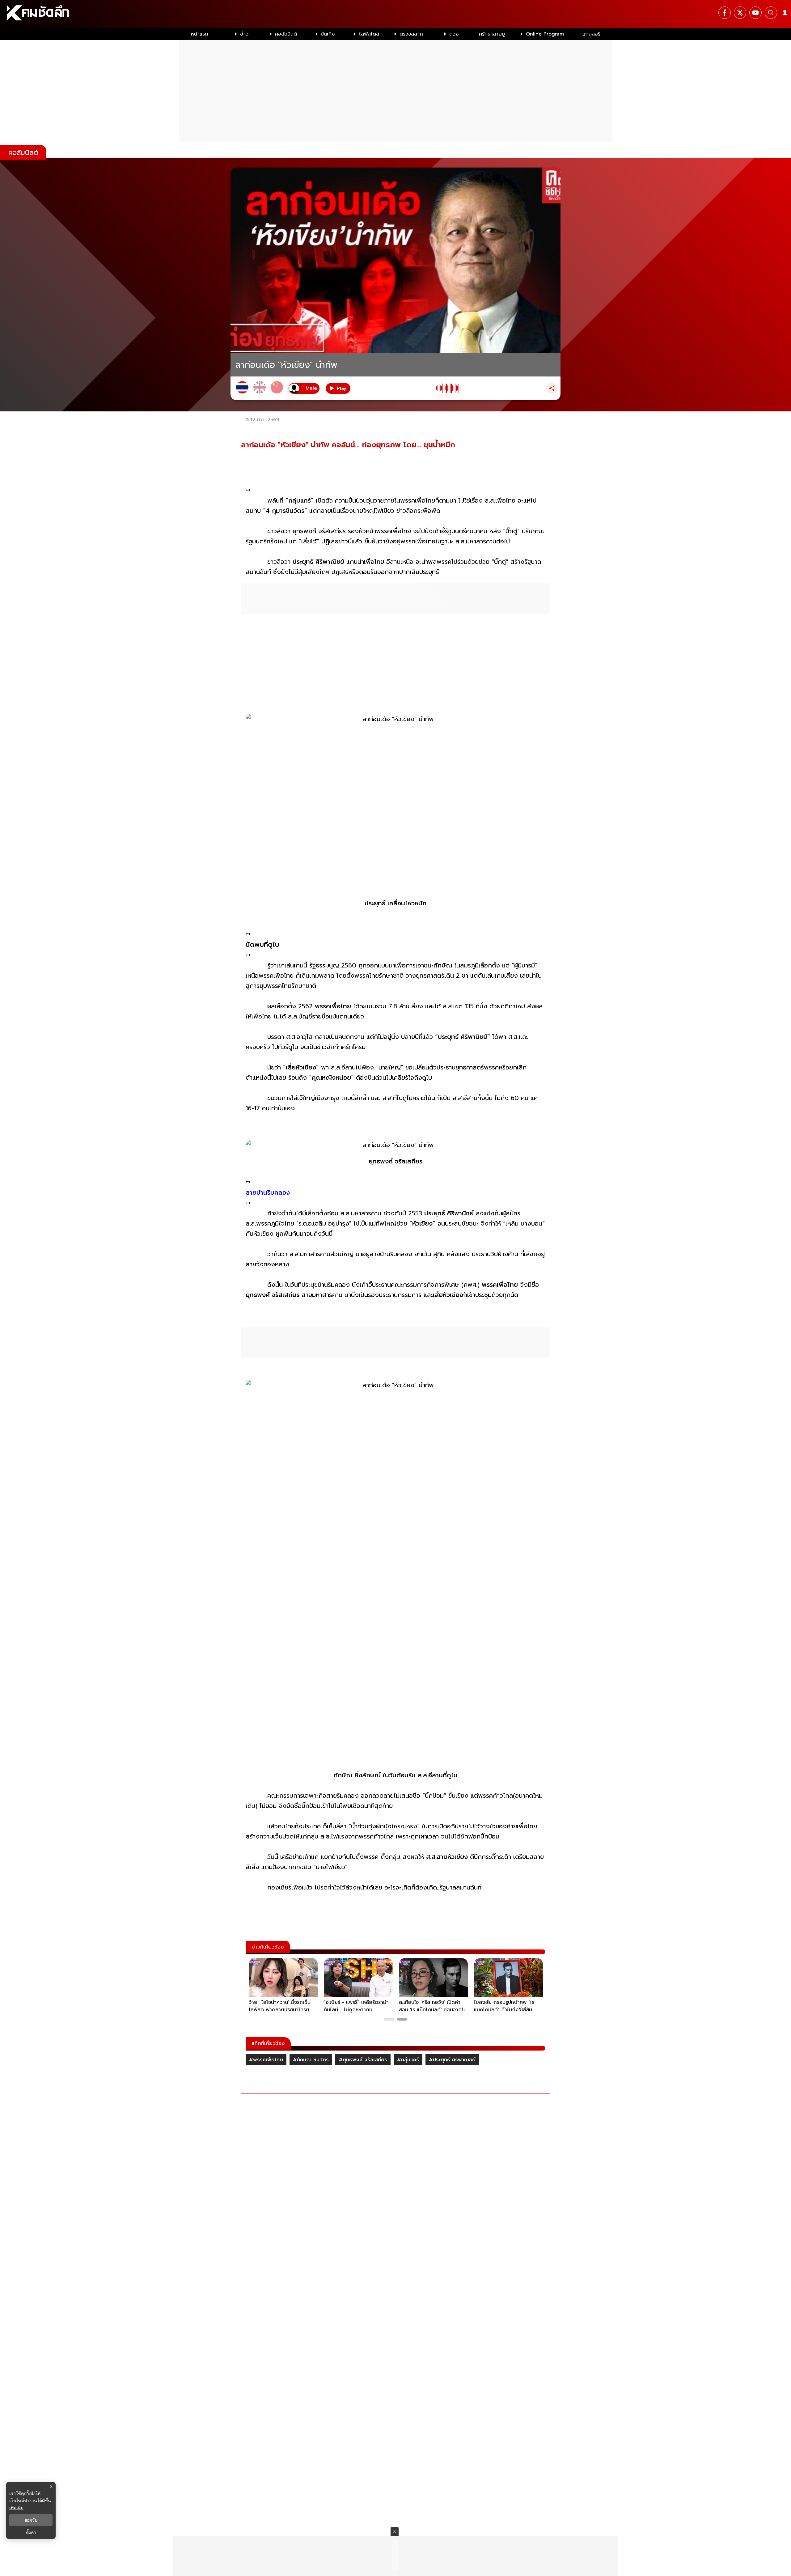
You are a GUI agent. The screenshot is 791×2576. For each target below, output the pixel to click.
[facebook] (725, 13)
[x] (740, 13)
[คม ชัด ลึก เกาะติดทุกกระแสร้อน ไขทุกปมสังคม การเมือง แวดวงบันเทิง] (395, 14)
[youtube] (755, 13)
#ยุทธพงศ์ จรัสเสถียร (363, 2060)
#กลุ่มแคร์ (408, 2060)
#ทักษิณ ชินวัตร (311, 2060)
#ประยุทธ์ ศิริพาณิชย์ (452, 2060)
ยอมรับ (31, 2520)
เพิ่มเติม (16, 2508)
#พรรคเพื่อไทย (266, 2060)
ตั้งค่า (31, 2532)
